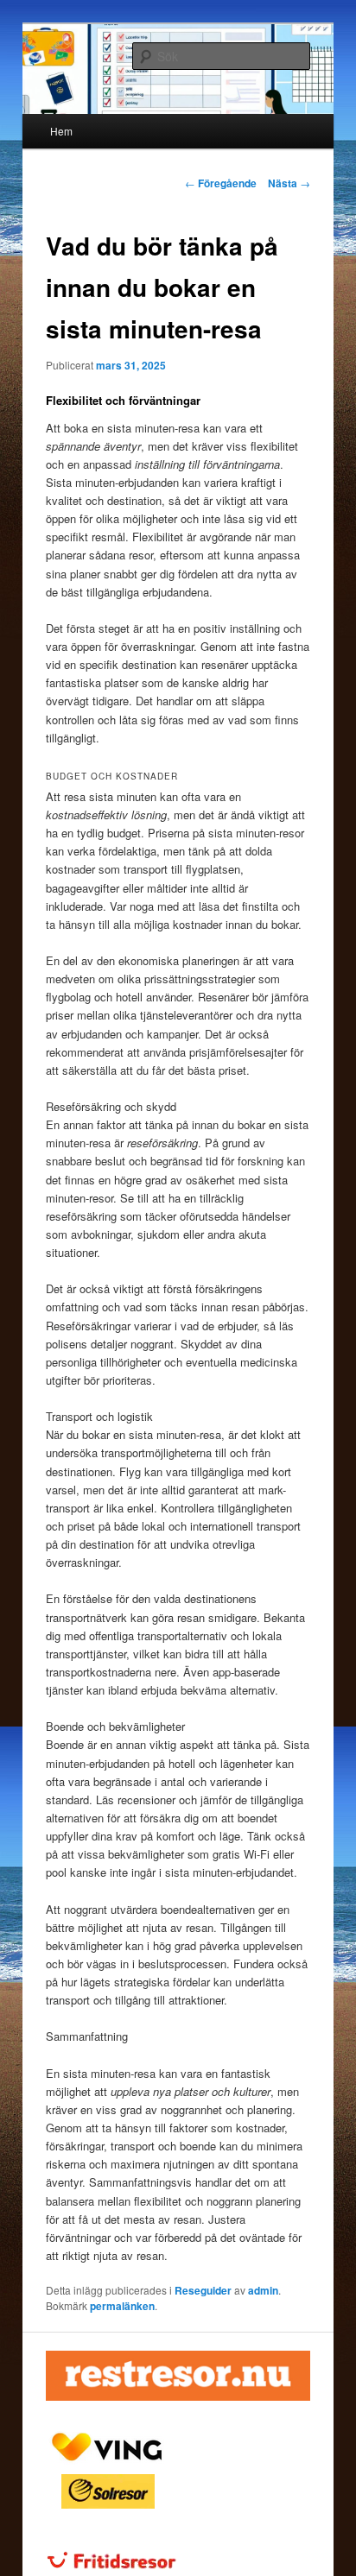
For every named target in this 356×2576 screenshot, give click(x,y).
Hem (61, 131)
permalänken (122, 2306)
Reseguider (203, 2290)
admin (263, 2290)
